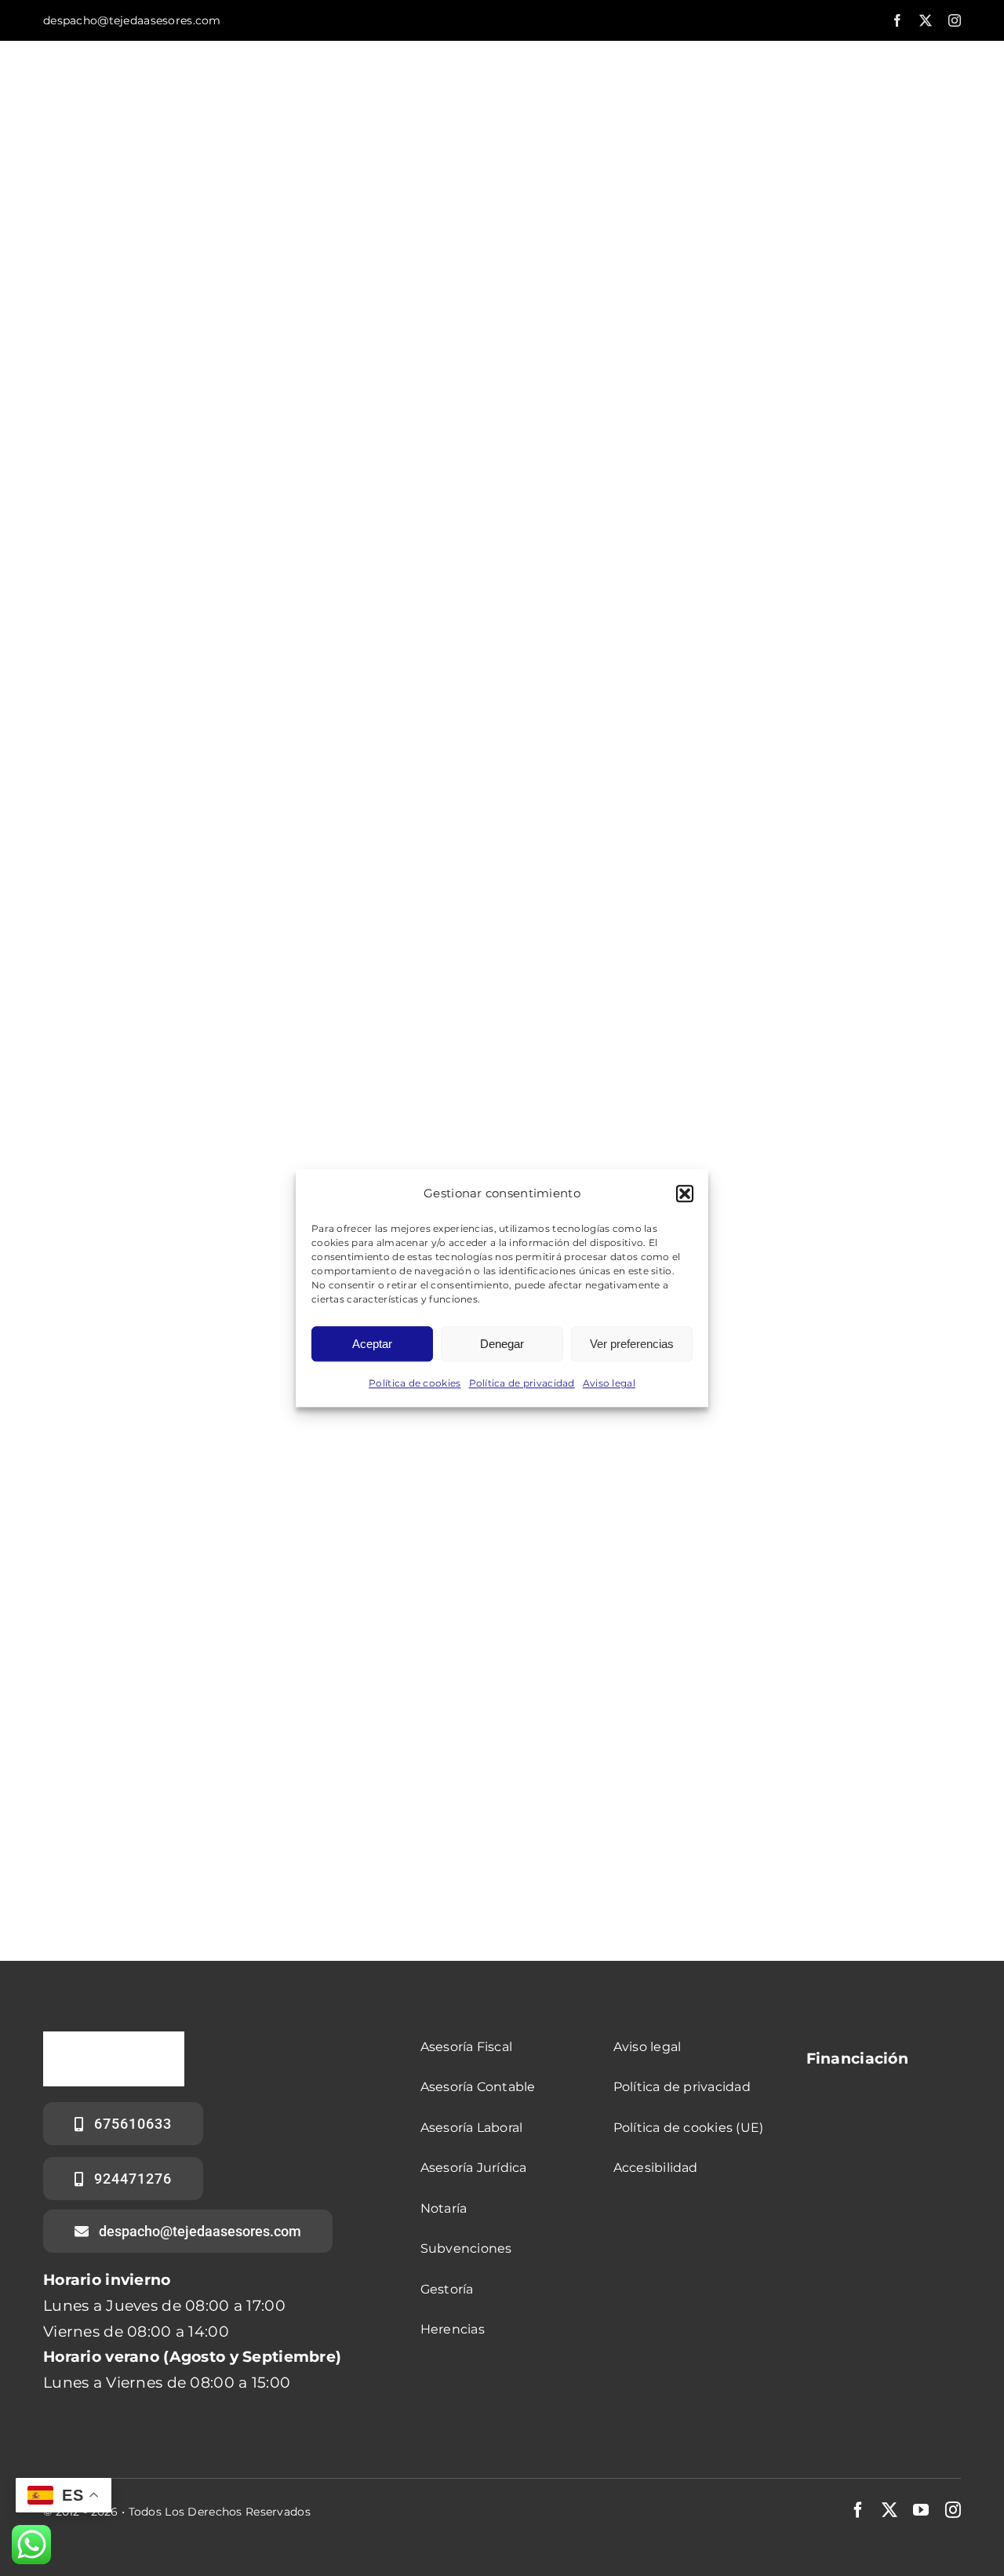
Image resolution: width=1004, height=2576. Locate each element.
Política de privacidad (522, 1384)
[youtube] (921, 2510)
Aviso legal (609, 1384)
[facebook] (897, 20)
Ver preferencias (632, 1344)
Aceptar (372, 1344)
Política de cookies (415, 1384)
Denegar (502, 1344)
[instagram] (955, 20)
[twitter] (926, 20)
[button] (685, 1193)
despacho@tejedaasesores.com (132, 20)
